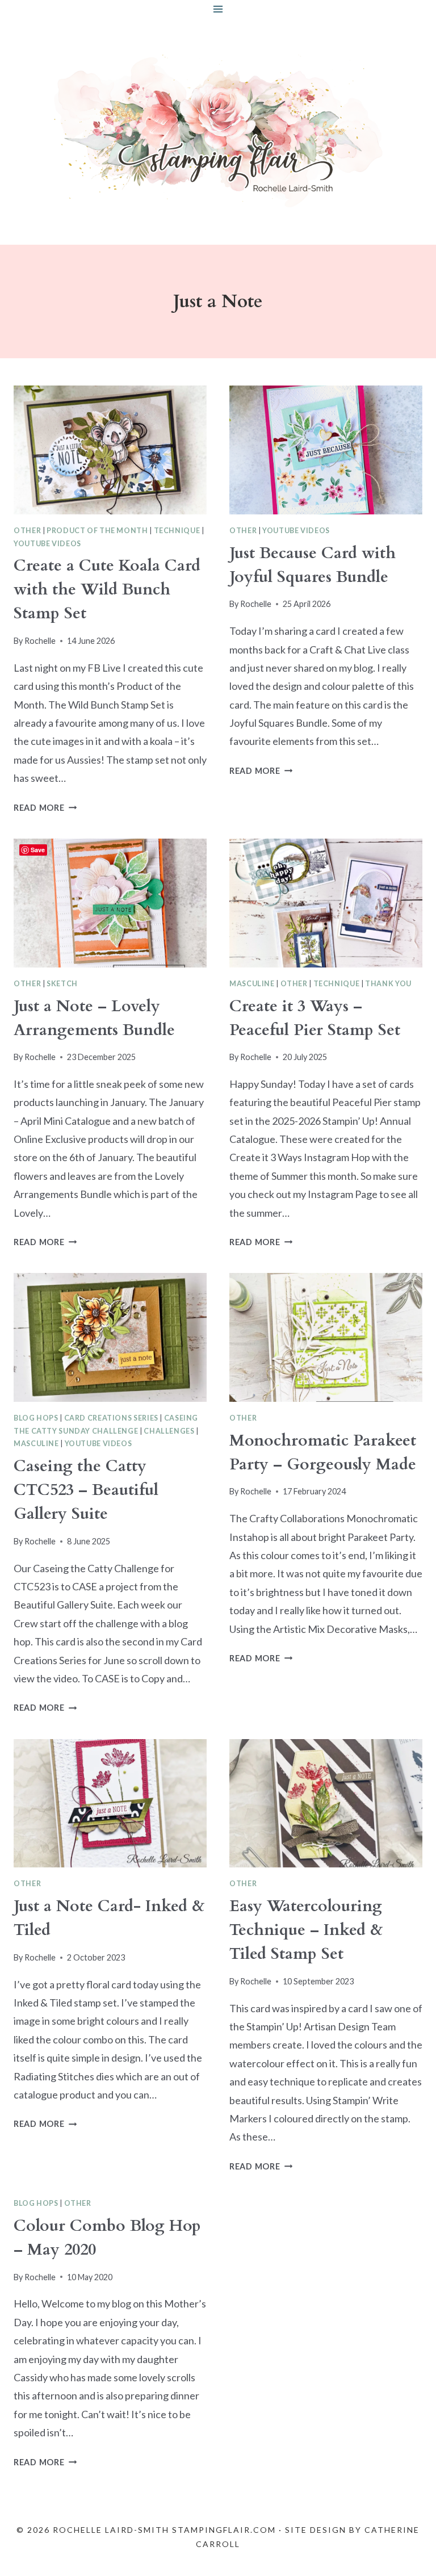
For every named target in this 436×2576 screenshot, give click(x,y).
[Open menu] (218, 9)
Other (27, 531)
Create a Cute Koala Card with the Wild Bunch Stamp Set (107, 589)
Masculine (252, 984)
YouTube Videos (47, 544)
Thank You (388, 984)
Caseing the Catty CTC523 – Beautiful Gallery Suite (86, 1490)
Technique (177, 531)
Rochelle (40, 641)
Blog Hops (36, 1418)
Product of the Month (97, 531)
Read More (45, 808)
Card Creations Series (111, 1418)
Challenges (169, 1431)
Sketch (62, 984)
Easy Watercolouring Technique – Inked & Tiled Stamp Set (306, 1930)
